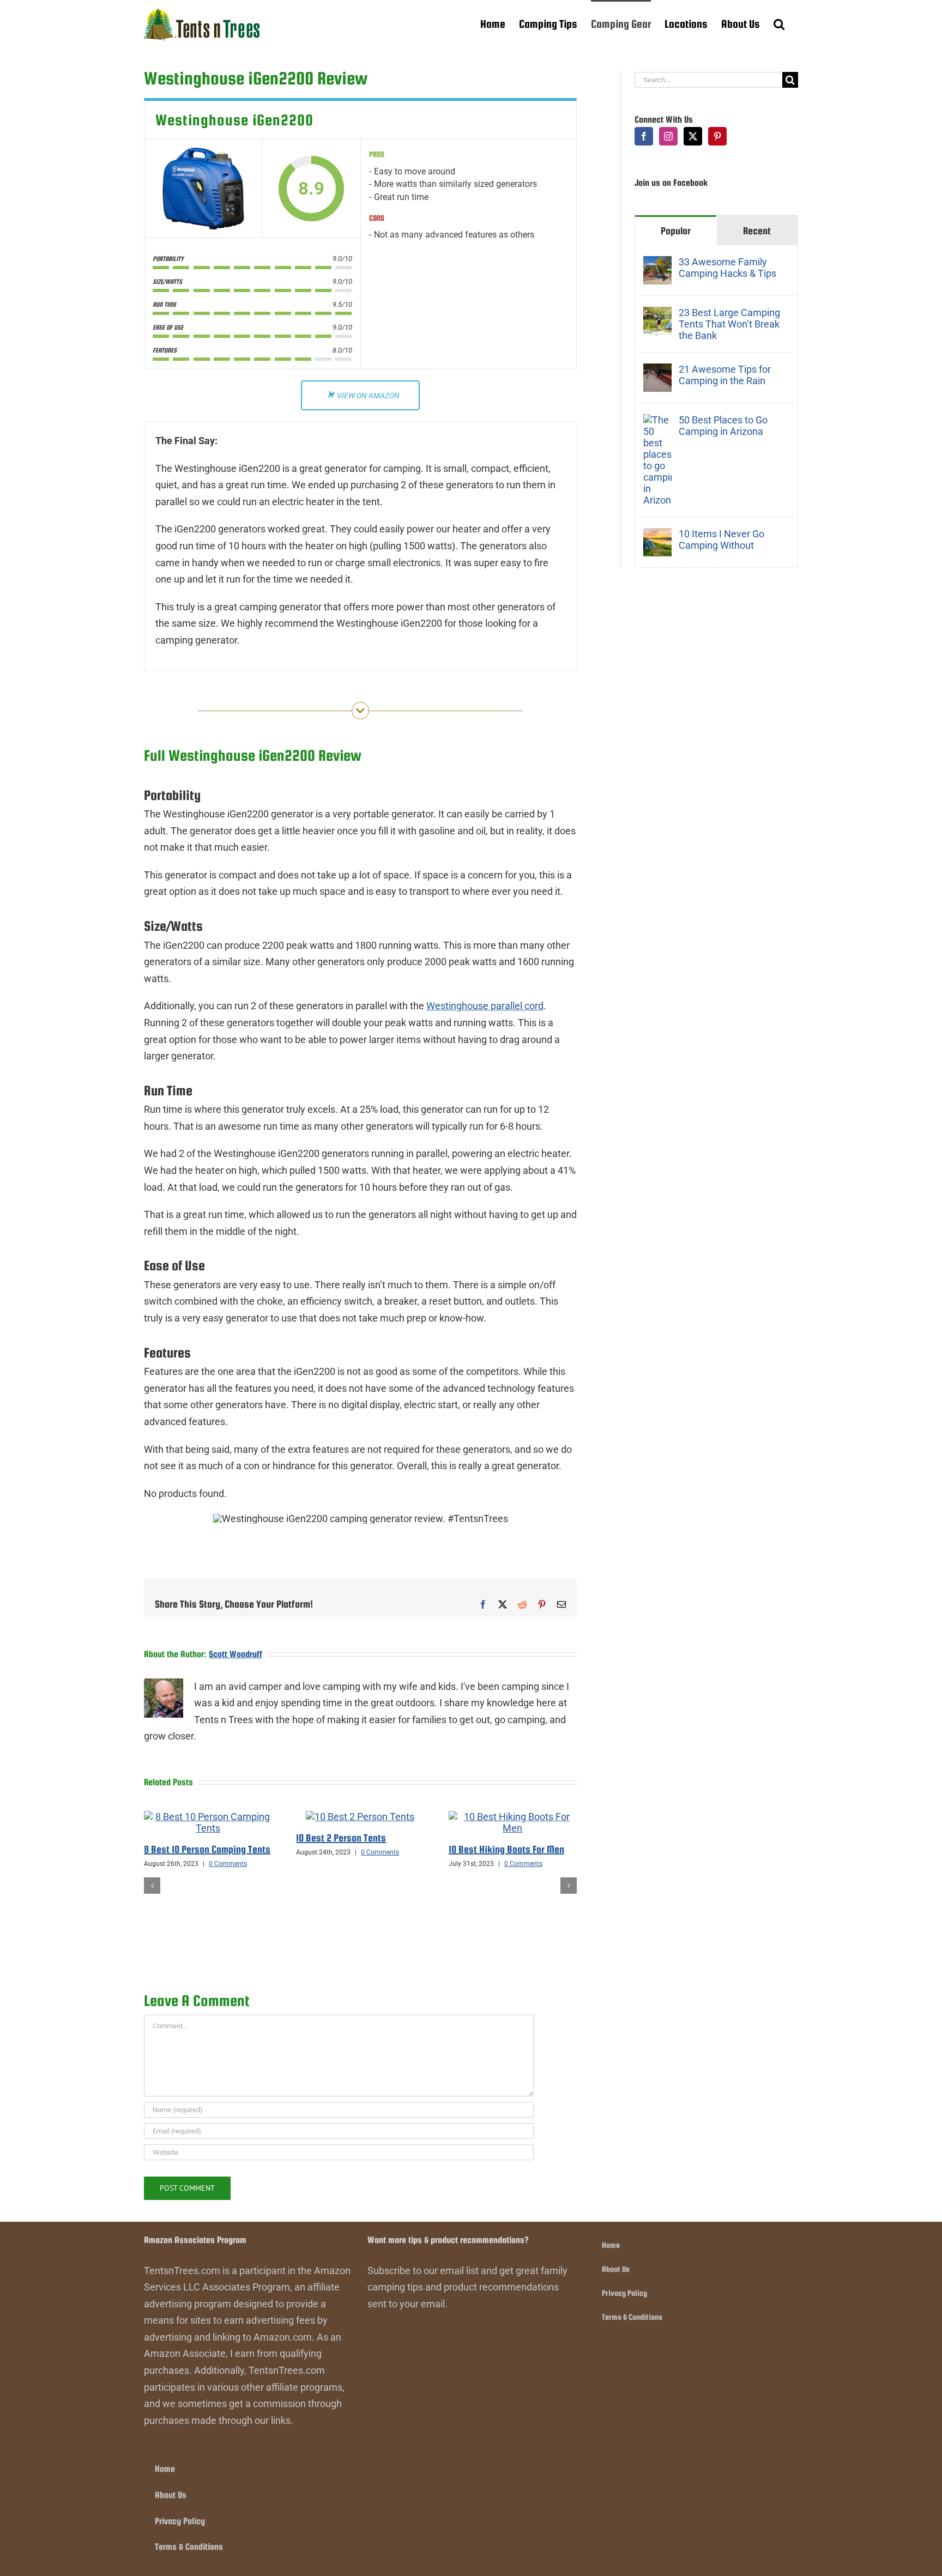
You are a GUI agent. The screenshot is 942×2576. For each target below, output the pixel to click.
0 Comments (228, 1864)
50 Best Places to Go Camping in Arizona (723, 426)
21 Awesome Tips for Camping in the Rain (725, 375)
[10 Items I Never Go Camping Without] (657, 536)
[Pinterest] (717, 136)
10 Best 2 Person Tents (341, 1838)
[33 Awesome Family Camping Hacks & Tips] (657, 264)
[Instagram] (668, 136)
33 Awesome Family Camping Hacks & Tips (727, 268)
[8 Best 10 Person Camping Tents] (208, 1817)
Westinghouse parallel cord (485, 1006)
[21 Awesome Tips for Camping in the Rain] (657, 371)
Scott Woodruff (235, 1654)
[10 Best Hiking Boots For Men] (513, 1817)
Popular (676, 231)
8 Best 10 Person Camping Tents (207, 1849)
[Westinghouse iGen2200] (203, 189)
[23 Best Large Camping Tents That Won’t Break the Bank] (657, 315)
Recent (757, 231)
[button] (779, 23)
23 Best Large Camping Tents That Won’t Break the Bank (729, 324)
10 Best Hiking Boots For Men (506, 1849)
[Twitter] (693, 136)
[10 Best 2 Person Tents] (360, 1817)
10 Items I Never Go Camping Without (721, 540)
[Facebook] (644, 136)
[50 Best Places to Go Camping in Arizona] (657, 422)
